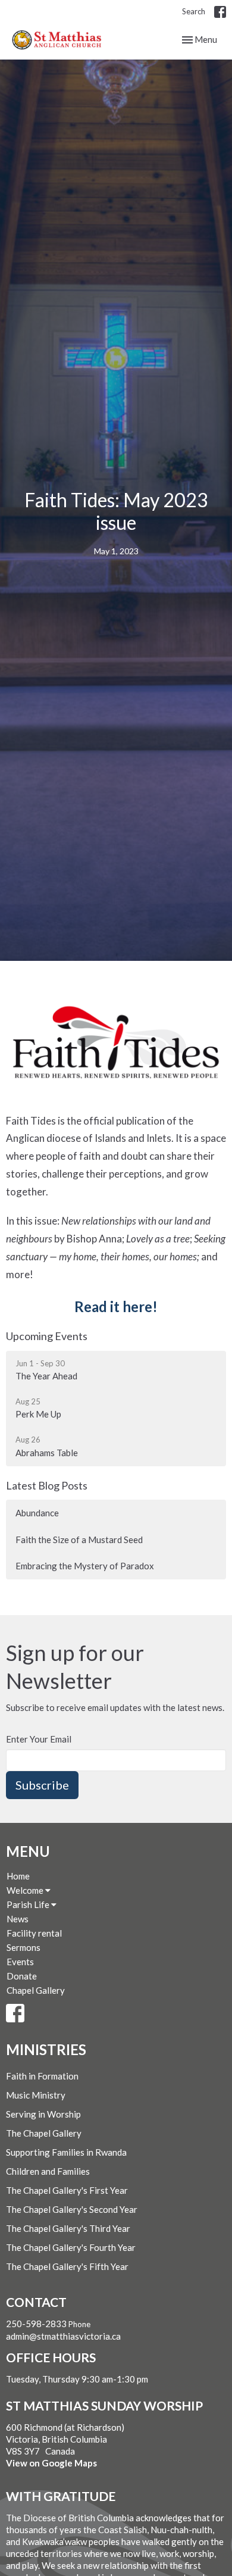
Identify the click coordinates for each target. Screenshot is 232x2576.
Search (194, 11)
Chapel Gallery (36, 1990)
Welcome (26, 1890)
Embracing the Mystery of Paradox (85, 1566)
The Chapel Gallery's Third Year (68, 2228)
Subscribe (42, 1785)
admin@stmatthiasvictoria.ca (63, 2336)
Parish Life (29, 1904)
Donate (22, 1976)
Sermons (23, 1947)
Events (20, 1962)
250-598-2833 (36, 2324)
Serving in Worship (43, 2114)
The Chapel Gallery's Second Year (72, 2209)
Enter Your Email (39, 1739)
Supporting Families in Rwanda (66, 2152)
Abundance (37, 1513)
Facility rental (34, 1933)
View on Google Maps (51, 2463)
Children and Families (48, 2171)
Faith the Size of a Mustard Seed (79, 1540)
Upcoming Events (47, 1336)
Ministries (46, 2049)
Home (18, 1876)
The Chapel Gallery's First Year (67, 2190)
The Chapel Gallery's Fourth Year (71, 2247)
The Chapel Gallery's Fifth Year (67, 2266)
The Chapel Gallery (44, 2133)
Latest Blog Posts (47, 1485)
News (18, 1919)
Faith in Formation (42, 2076)
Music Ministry (36, 2095)
